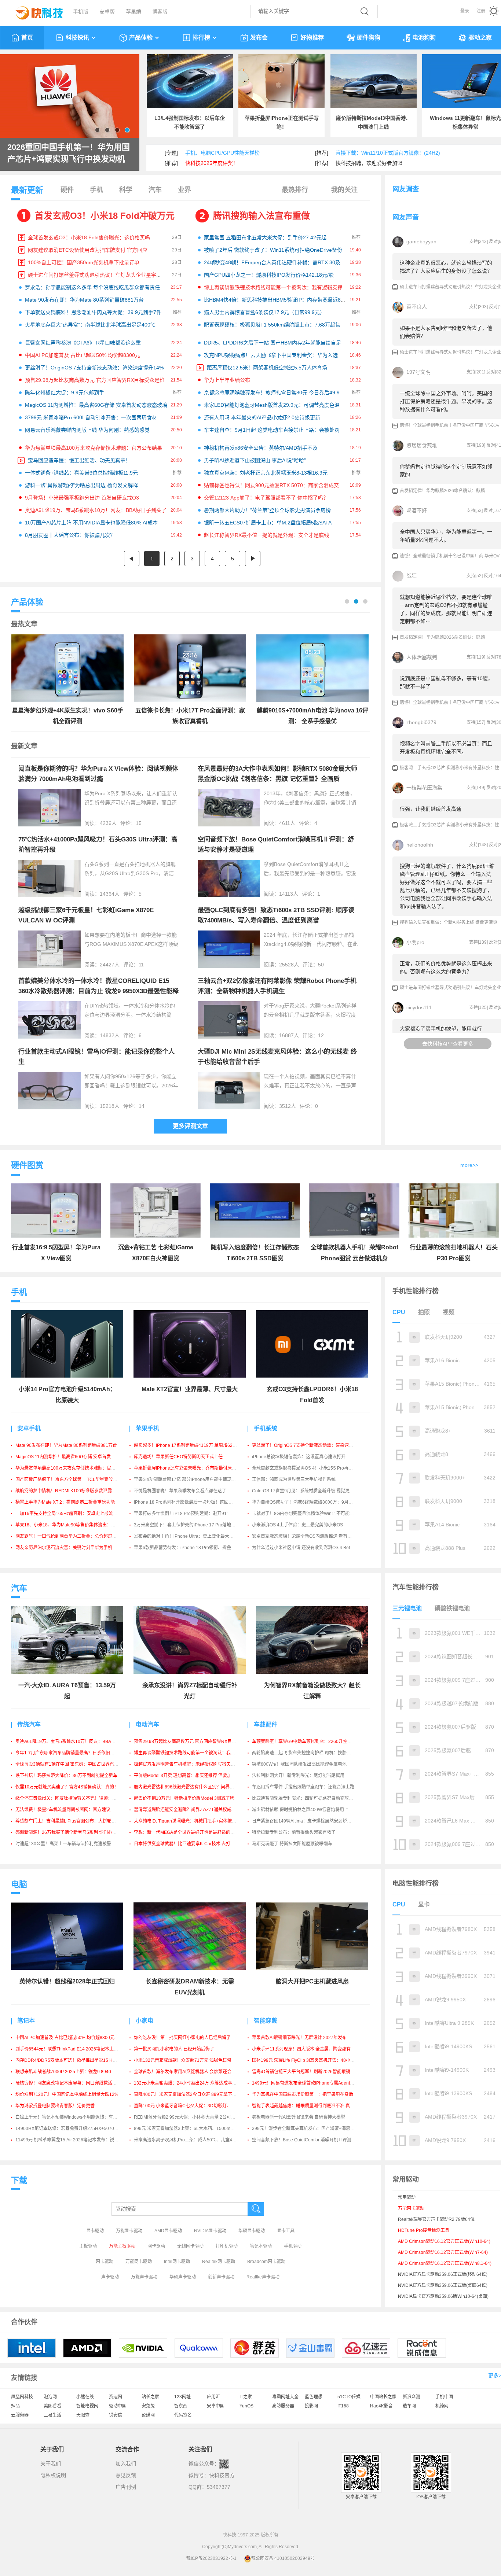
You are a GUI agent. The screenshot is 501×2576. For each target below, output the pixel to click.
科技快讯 (77, 38)
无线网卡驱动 (190, 2246)
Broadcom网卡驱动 (266, 2262)
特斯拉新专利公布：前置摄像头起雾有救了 (294, 1832)
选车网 (409, 2406)
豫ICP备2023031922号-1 (211, 2558)
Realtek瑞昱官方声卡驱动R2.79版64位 (436, 2219)
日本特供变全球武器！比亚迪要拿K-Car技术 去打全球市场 (191, 1844)
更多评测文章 (190, 1126)
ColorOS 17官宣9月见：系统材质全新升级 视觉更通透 (305, 1491)
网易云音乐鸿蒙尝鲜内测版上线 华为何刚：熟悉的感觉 (87, 430)
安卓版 (107, 12)
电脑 (19, 1884)
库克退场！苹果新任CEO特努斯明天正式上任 (178, 1457)
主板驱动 (88, 2246)
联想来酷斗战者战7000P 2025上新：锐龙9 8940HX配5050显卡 (78, 2072)
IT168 (343, 2406)
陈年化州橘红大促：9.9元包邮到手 (65, 393)
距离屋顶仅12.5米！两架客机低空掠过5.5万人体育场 (267, 368)
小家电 (145, 2021)
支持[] (478, 242)
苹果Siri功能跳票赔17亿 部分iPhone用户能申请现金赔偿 (189, 1479)
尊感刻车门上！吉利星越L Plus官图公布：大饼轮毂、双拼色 (74, 1821)
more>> (469, 1165)
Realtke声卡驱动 (263, 2277)
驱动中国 (118, 2406)
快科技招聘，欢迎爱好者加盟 (369, 163)
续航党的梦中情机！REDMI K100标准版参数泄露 (64, 1491)
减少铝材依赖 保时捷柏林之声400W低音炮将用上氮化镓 (307, 1810)
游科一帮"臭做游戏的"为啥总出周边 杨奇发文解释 (81, 485)
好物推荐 (312, 38)
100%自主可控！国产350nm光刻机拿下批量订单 (84, 262)
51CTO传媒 (349, 2397)
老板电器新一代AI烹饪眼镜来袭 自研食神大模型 (299, 2117)
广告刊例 (126, 2487)
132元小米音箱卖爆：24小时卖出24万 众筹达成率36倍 (188, 2083)
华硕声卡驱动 (183, 2277)
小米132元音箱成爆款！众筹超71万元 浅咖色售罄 (183, 2060)
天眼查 (83, 2415)
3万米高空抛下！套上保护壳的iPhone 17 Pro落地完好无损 (191, 1525)
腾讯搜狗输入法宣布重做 (262, 216)
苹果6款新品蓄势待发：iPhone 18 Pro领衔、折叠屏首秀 (189, 1548)
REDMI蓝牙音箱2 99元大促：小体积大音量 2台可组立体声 (191, 2117)
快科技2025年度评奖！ (212, 163)
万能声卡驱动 (144, 2277)
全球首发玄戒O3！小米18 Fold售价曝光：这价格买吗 (89, 237)
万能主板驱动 (122, 2246)
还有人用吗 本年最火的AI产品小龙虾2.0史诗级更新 (262, 417)
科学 (126, 190)
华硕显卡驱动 (252, 2231)
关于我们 (51, 2463)
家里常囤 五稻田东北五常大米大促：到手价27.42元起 (265, 237)
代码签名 (183, 2415)
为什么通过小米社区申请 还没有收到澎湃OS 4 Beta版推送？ (311, 1548)
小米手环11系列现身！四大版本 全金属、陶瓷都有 (301, 2049)
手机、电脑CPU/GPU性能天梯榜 (222, 153)
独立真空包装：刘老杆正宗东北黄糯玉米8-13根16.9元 (266, 473)
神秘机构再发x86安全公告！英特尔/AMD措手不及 (261, 448)
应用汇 (213, 2397)
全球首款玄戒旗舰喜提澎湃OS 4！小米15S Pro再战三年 (307, 1468)
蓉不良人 (417, 307)
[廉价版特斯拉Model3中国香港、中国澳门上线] (374, 81)
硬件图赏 (27, 1165)
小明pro (415, 942)
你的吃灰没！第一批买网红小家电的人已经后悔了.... (184, 2038)
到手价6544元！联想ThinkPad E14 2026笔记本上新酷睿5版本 (77, 2049)
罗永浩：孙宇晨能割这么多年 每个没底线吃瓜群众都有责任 (92, 287)
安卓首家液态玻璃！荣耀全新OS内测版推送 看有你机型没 (308, 1536)
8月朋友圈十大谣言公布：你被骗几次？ (70, 535)
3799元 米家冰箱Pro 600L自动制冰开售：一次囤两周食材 (91, 417)
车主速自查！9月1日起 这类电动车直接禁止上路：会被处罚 (272, 430)
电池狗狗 (424, 38)
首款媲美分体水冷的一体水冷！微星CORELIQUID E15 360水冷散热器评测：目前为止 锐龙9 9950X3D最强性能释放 (98, 991)
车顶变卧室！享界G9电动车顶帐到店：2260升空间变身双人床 (313, 1742)
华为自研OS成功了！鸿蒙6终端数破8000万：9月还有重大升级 (313, 1502)
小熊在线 (85, 2397)
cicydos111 (419, 1007)
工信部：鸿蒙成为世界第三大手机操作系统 (294, 1479)
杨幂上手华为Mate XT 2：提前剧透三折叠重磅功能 (65, 1502)
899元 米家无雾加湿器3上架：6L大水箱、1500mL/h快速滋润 (194, 2129)
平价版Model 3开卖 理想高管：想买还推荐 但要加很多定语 (191, 1776)
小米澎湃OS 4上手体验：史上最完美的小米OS (297, 1525)
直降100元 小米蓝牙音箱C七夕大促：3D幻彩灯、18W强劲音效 (196, 2106)
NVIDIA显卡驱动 (210, 2231)
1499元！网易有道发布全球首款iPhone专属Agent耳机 (305, 2083)
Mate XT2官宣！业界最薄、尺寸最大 (190, 1389)
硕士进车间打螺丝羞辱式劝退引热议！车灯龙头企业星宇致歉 (97, 275)
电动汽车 (147, 1724)
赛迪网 (116, 2397)
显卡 (424, 1904)
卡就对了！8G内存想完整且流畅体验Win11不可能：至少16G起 (314, 1514)
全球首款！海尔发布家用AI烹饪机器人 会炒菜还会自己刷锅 (191, 2072)
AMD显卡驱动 (168, 2231)
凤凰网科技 (22, 2397)
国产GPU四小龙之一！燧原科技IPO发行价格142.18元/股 (269, 275)
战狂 (412, 576)
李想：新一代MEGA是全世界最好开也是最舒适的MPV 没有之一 (196, 1832)
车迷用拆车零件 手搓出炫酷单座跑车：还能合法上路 (303, 1787)
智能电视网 (87, 2406)
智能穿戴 (266, 2021)
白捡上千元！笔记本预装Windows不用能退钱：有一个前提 (73, 2117)
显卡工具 (286, 2231)
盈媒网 (148, 2415)
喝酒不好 (417, 511)
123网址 (182, 2397)
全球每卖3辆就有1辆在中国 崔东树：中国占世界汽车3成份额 (75, 1764)
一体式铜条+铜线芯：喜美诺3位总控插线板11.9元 (81, 473)
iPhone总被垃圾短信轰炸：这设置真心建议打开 (299, 1457)
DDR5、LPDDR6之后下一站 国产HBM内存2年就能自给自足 (273, 343)
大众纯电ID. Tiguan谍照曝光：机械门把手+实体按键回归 (189, 1821)
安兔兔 (148, 2406)
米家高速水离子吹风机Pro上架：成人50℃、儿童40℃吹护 (191, 2140)
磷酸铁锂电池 (452, 1608)
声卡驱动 (110, 2277)
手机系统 (266, 1428)
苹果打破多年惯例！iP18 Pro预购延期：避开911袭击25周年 (193, 1514)
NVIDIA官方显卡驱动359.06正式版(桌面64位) (443, 2285)
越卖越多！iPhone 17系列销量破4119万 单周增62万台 (188, 1445)
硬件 (67, 190)
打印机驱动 (227, 2246)
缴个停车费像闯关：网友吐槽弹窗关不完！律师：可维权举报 (75, 1798)
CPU (399, 1312)
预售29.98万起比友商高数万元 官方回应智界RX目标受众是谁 (95, 380)
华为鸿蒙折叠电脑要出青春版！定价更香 (55, 2106)
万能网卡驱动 (139, 2262)
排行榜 (201, 38)
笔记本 (26, 2021)
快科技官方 (222, 2475)
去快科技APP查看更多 (448, 1044)
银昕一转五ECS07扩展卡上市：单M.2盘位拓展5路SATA (268, 523)
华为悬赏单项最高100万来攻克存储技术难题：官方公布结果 (94, 448)
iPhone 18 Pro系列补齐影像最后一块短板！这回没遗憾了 (190, 1502)
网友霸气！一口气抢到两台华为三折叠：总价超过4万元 (70, 1536)
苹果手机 (147, 1428)
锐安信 (116, 2415)
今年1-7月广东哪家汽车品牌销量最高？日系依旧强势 (67, 1753)
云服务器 (20, 2415)
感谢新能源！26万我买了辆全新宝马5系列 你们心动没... (70, 1832)
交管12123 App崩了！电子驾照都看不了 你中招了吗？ (266, 498)
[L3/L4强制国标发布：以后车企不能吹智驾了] (190, 81)
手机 (96, 190)
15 (139, 823)
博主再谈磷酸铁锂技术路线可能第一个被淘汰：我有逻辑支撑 (273, 287)
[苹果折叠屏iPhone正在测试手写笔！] (281, 81)
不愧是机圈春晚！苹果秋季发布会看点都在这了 (180, 1491)
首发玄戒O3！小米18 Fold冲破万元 (105, 216)
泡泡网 (50, 2397)
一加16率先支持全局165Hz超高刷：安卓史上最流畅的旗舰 (73, 1514)
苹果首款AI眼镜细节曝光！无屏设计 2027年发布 (299, 2038)
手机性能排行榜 (416, 1291)
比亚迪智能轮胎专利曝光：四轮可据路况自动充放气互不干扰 (311, 1798)
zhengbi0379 (421, 722)
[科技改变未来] (34, 11)
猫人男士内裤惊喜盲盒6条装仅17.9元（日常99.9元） (264, 312)
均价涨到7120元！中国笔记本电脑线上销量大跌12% (67, 2094)
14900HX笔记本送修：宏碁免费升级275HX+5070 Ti (67, 2129)
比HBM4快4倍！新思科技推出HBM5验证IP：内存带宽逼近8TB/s (278, 300)
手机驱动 (293, 2246)
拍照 (424, 1312)
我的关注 (344, 190)
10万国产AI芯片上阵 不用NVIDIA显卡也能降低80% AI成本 (91, 523)
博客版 (160, 12)
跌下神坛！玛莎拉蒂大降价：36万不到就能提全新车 (66, 1776)
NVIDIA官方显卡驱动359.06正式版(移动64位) (443, 2274)
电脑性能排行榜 (416, 1883)
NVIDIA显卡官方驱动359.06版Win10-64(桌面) (443, 2296)
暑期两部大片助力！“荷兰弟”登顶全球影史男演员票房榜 (267, 510)
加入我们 (126, 2463)
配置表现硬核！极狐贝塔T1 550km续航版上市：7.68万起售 (272, 325)
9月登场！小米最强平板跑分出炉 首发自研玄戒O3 (82, 498)
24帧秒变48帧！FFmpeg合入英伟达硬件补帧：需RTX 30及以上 (277, 262)
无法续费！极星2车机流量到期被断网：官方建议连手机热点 (74, 1810)
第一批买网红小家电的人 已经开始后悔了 (174, 2049)
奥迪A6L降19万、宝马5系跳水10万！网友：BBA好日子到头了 (96, 510)
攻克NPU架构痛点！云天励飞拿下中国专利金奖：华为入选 (271, 355)
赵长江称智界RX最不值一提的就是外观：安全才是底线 (266, 535)
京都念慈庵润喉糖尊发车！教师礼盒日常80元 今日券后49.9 (272, 393)
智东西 (181, 2406)
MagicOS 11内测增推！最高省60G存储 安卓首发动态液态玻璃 (96, 405)
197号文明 (418, 372)
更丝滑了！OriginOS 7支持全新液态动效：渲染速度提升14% (94, 368)
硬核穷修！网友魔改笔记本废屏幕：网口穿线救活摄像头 (70, 2083)
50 (321, 965)
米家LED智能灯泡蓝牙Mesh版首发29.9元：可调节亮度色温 (272, 405)
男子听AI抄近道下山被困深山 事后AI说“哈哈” (255, 460)
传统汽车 (29, 1724)
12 (321, 1035)
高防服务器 (283, 2406)
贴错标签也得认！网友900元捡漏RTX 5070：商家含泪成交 (271, 485)
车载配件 (266, 1724)
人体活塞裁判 (422, 657)
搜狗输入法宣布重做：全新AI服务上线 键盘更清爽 (449, 922)
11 (141, 965)
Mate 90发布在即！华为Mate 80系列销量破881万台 (84, 300)
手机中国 (444, 2397)
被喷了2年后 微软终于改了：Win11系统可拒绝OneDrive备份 (273, 250)
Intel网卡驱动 (177, 2262)
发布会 (259, 38)
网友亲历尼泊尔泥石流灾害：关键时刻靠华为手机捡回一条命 (75, 1548)
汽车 (155, 190)
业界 (184, 190)
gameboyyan (421, 242)
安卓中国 (216, 2406)
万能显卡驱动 (129, 2231)
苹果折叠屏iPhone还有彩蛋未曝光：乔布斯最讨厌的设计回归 (194, 1468)
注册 (481, 11)
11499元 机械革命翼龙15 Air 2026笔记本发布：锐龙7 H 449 (75, 2140)
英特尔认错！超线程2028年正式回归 (67, 1981)
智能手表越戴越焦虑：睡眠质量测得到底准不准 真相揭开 (308, 2106)
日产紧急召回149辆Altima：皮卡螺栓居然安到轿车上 (304, 1821)
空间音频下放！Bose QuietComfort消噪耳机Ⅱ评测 (302, 2140)
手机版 (81, 12)
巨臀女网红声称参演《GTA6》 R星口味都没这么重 (83, 343)
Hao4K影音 (381, 2406)
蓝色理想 (314, 2397)
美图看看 (52, 2406)
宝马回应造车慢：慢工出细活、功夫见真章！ (79, 460)
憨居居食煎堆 (422, 445)
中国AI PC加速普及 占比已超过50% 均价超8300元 (83, 355)
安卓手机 (29, 1428)
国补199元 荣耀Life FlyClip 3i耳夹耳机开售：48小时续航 (308, 2060)
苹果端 (134, 12)
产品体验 (141, 38)
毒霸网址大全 (285, 2397)
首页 (27, 38)
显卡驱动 (95, 2231)
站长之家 (150, 2397)
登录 (465, 11)
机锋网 (442, 2406)
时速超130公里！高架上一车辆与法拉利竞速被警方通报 (70, 1844)
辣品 (15, 2406)
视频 (449, 1312)
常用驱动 (407, 2197)
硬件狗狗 (369, 38)
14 (142, 1106)
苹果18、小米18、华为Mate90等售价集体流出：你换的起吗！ (66, 153)
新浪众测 (412, 2397)
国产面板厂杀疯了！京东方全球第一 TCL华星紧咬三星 (69, 1479)
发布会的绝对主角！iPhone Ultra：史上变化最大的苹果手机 (193, 1536)
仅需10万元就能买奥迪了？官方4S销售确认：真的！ (67, 1787)
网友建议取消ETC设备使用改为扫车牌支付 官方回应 (88, 250)
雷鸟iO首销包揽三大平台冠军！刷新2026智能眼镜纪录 (306, 2072)
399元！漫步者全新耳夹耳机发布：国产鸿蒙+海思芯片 (306, 2129)
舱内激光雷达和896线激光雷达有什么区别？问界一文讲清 (191, 1787)
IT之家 (246, 2397)
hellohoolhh (420, 845)
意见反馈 (126, 2475)
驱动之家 (480, 38)
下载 (19, 2180)
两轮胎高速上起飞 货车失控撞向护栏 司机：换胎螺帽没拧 (308, 1753)
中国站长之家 (383, 2397)
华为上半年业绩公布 (227, 380)
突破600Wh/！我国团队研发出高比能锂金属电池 (299, 1764)
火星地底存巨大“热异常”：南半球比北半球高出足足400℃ (90, 325)
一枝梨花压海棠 (424, 788)
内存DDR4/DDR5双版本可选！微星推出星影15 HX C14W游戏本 (79, 2060)
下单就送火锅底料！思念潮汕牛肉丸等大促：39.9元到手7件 (93, 312)
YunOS (246, 2406)
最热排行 (295, 190)
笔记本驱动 (261, 2246)
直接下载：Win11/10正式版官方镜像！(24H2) (388, 153)
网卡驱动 (156, 2246)
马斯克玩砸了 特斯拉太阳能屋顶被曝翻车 (292, 1844)
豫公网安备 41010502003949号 (283, 2558)
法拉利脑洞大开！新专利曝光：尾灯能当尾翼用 (298, 1776)
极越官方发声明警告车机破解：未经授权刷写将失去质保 (189, 1764)
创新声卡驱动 (221, 2277)
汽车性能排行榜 (416, 1587)
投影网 (311, 2406)
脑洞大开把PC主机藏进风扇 (312, 1981)
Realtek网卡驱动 (219, 2262)
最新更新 (27, 190)
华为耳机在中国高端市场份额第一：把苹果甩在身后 (303, 2094)
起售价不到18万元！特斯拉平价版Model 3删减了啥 (184, 1798)
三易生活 (52, 2415)
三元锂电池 (407, 1608)
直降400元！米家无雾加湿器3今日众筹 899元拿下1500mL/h (193, 2094)
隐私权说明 (53, 2475)
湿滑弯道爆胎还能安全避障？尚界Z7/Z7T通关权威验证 (187, 1810)
